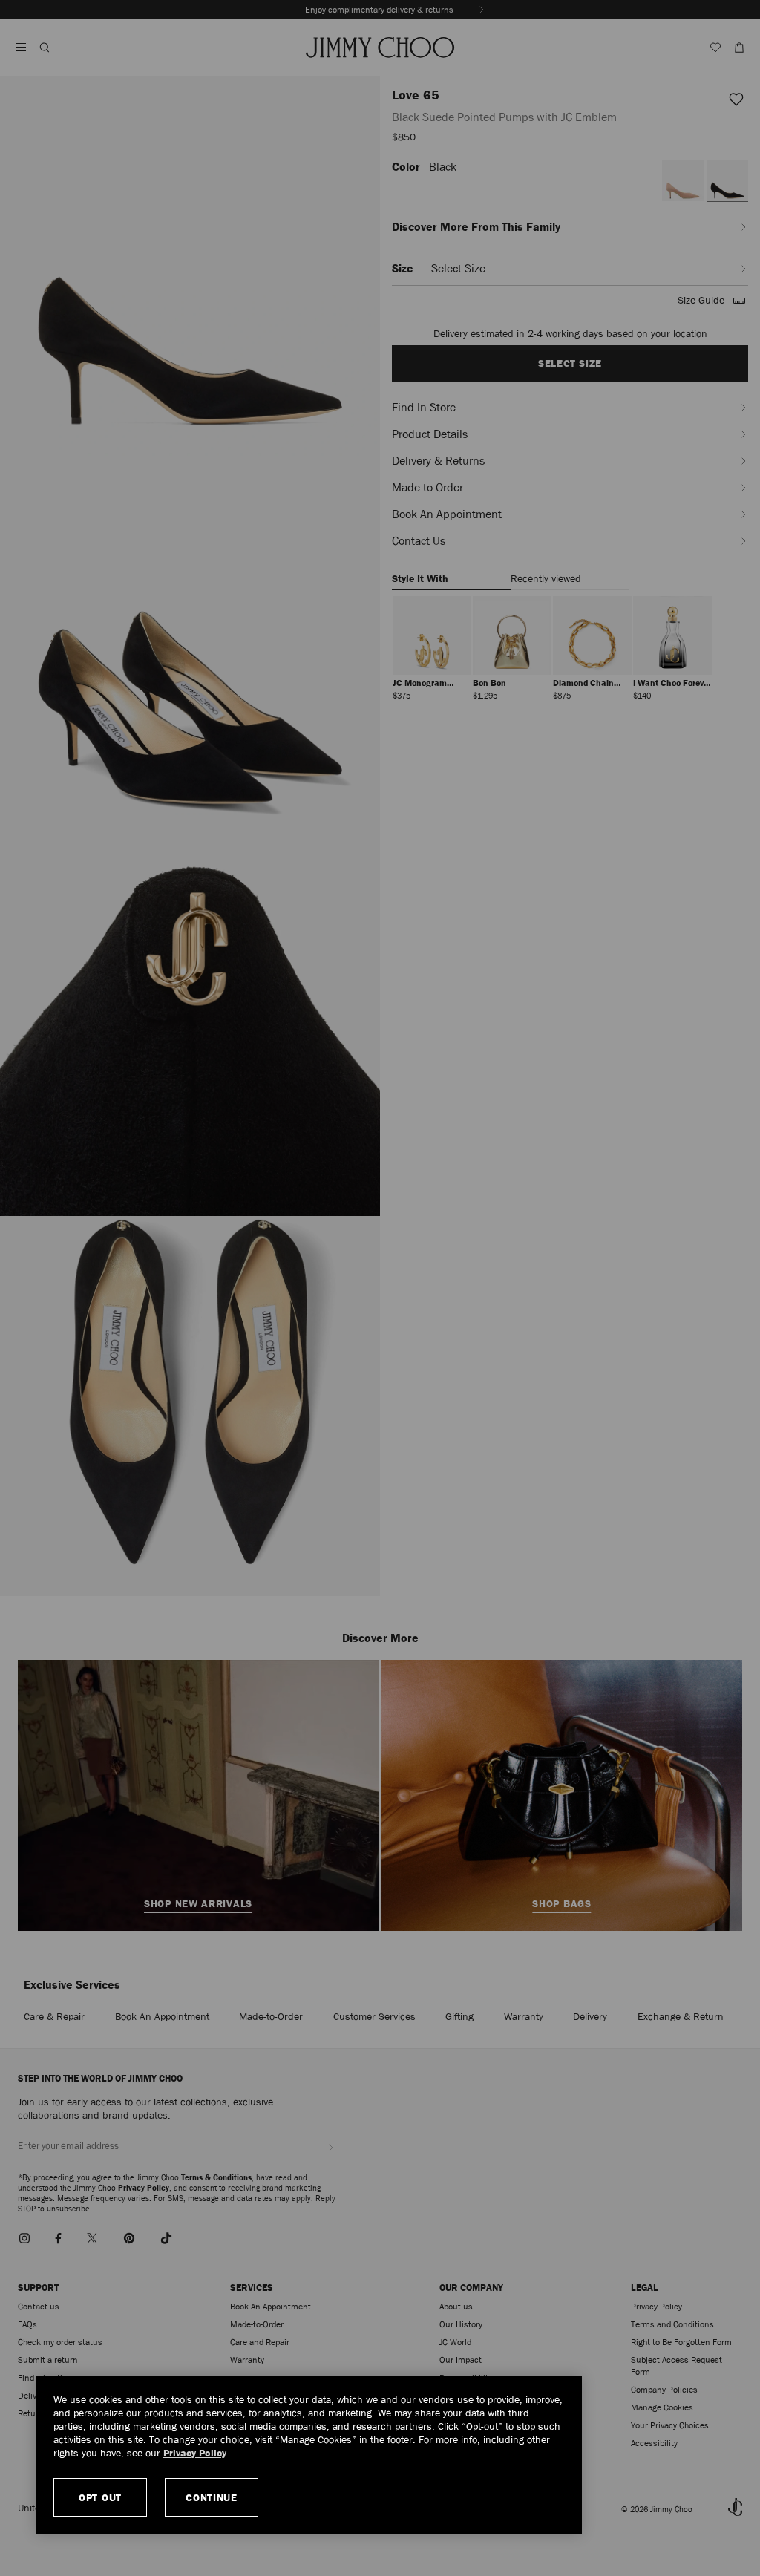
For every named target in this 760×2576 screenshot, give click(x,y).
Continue (212, 2497)
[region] (309, 2455)
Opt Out (100, 2497)
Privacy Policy (195, 2453)
